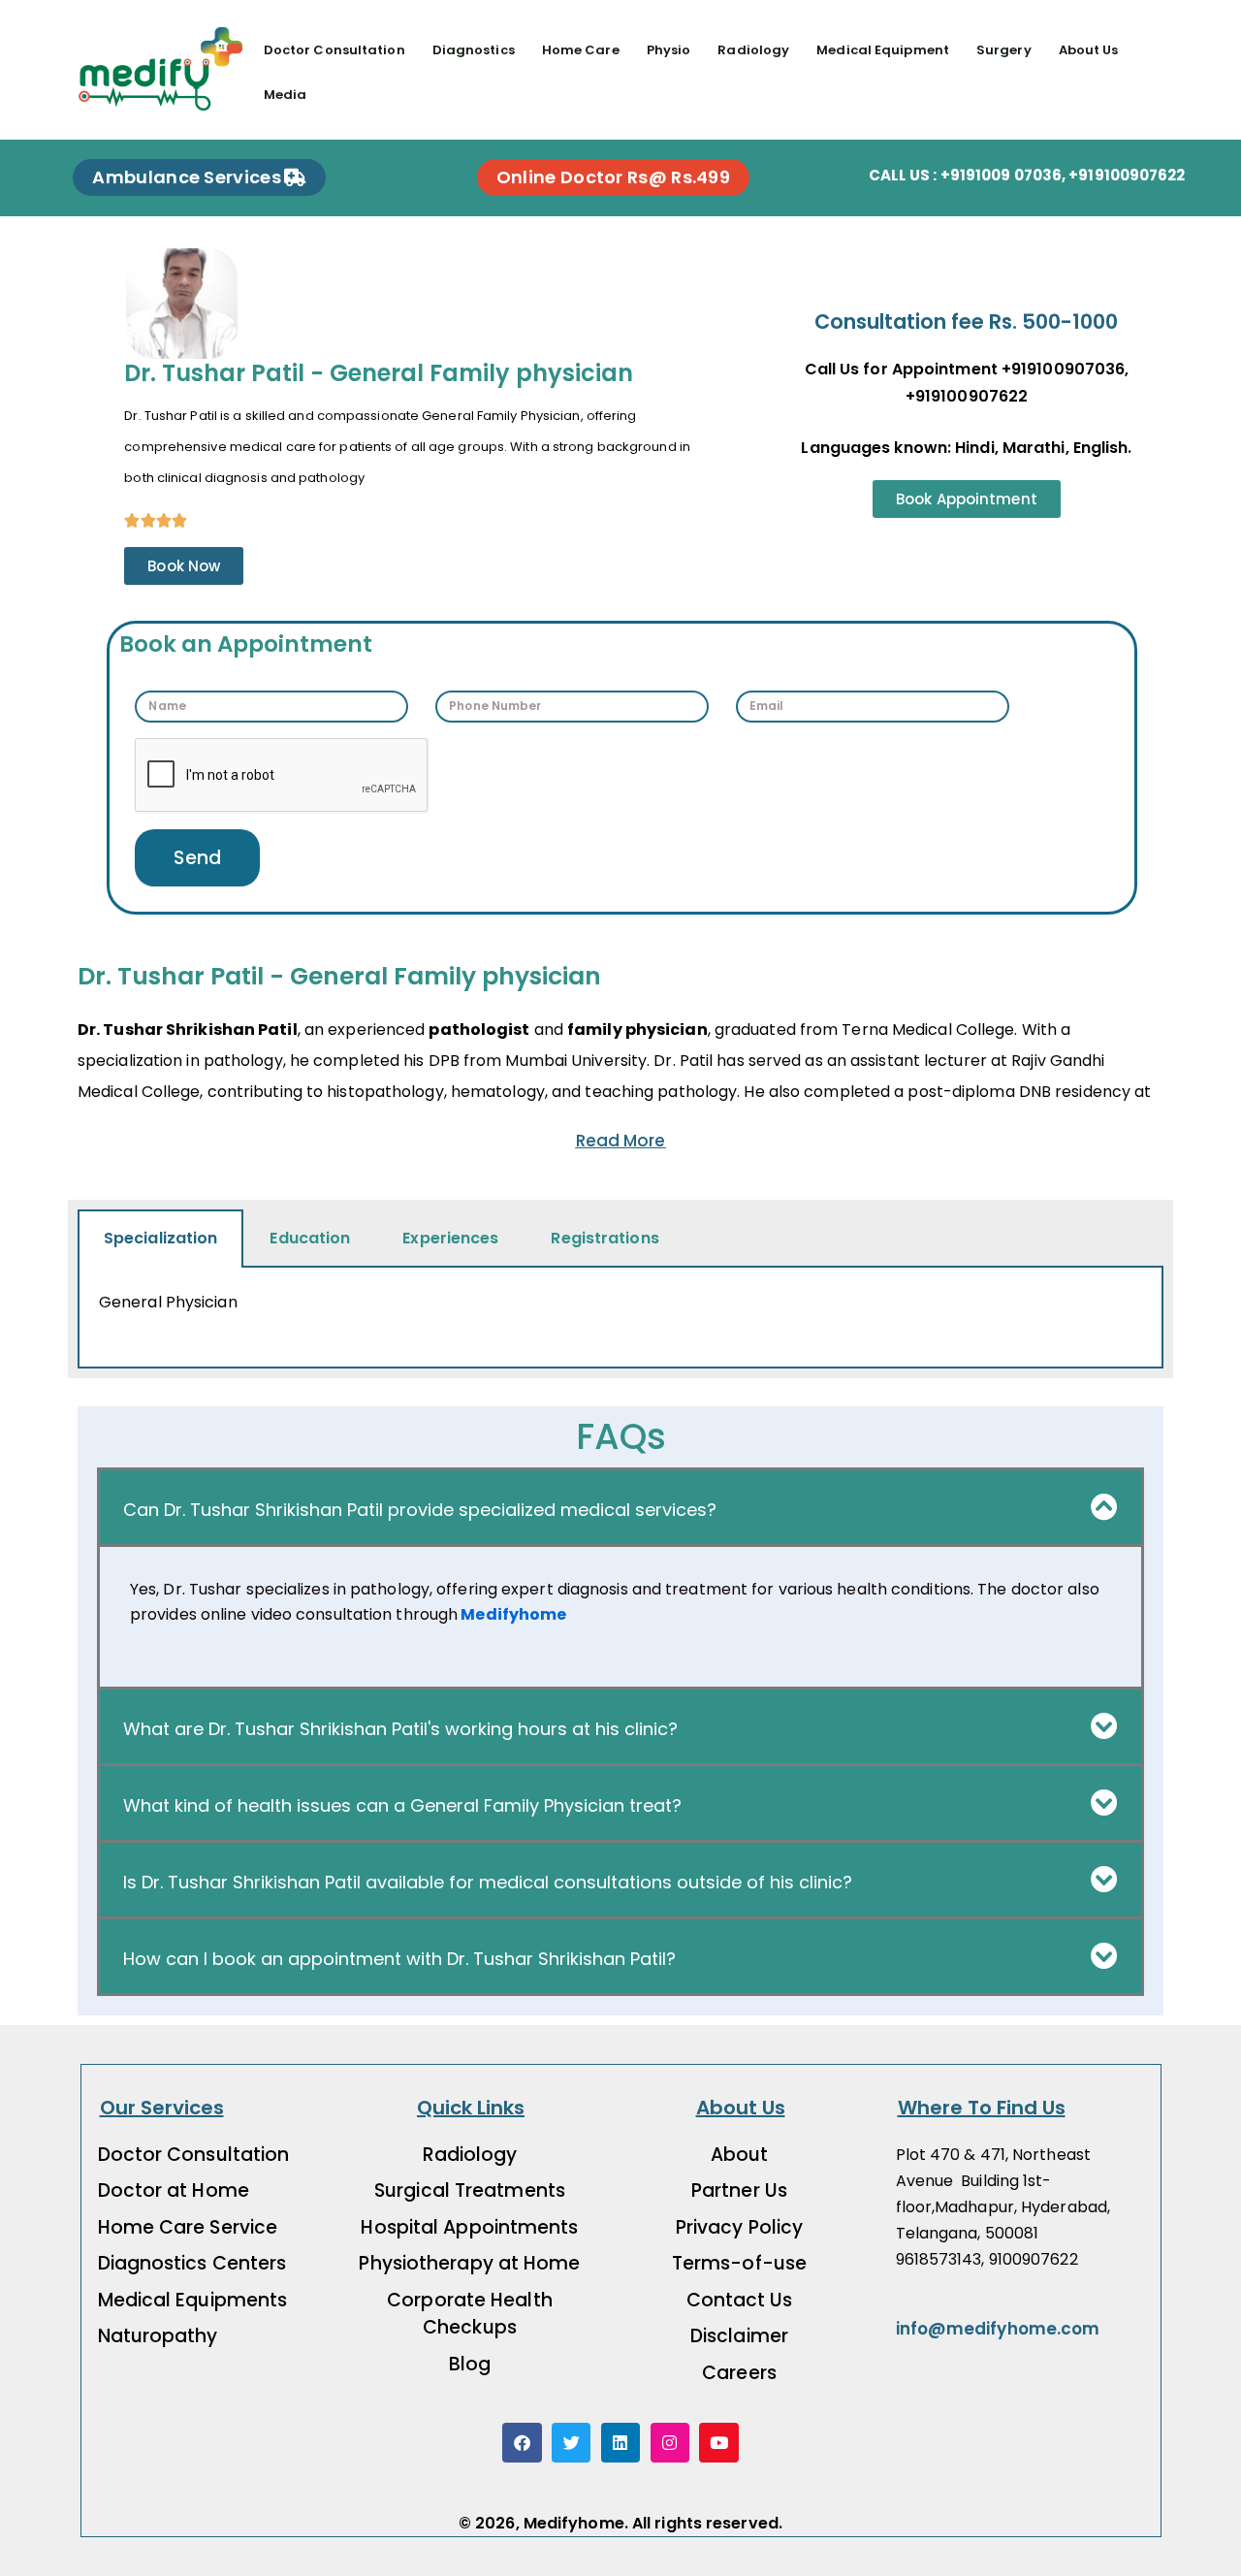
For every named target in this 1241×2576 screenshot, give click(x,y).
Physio (669, 50)
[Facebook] (522, 2443)
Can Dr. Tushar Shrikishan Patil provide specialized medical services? (420, 1510)
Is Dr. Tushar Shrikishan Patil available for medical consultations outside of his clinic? (488, 1882)
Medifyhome (512, 1614)
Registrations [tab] (605, 1238)
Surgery (1004, 50)
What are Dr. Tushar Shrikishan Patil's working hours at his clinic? (400, 1729)
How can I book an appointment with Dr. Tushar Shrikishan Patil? (399, 1959)
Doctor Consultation (334, 50)
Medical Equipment (883, 50)
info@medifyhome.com (998, 2329)
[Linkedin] (621, 2443)
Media (286, 95)
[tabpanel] (620, 1318)
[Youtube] (719, 2443)
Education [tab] (310, 1238)
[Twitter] (572, 2443)
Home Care (581, 50)
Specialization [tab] (160, 1238)
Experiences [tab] (450, 1238)
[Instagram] (670, 2443)
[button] (620, 1507)
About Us (1089, 50)
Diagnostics (474, 50)
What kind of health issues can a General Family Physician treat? (402, 1805)
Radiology (753, 50)
